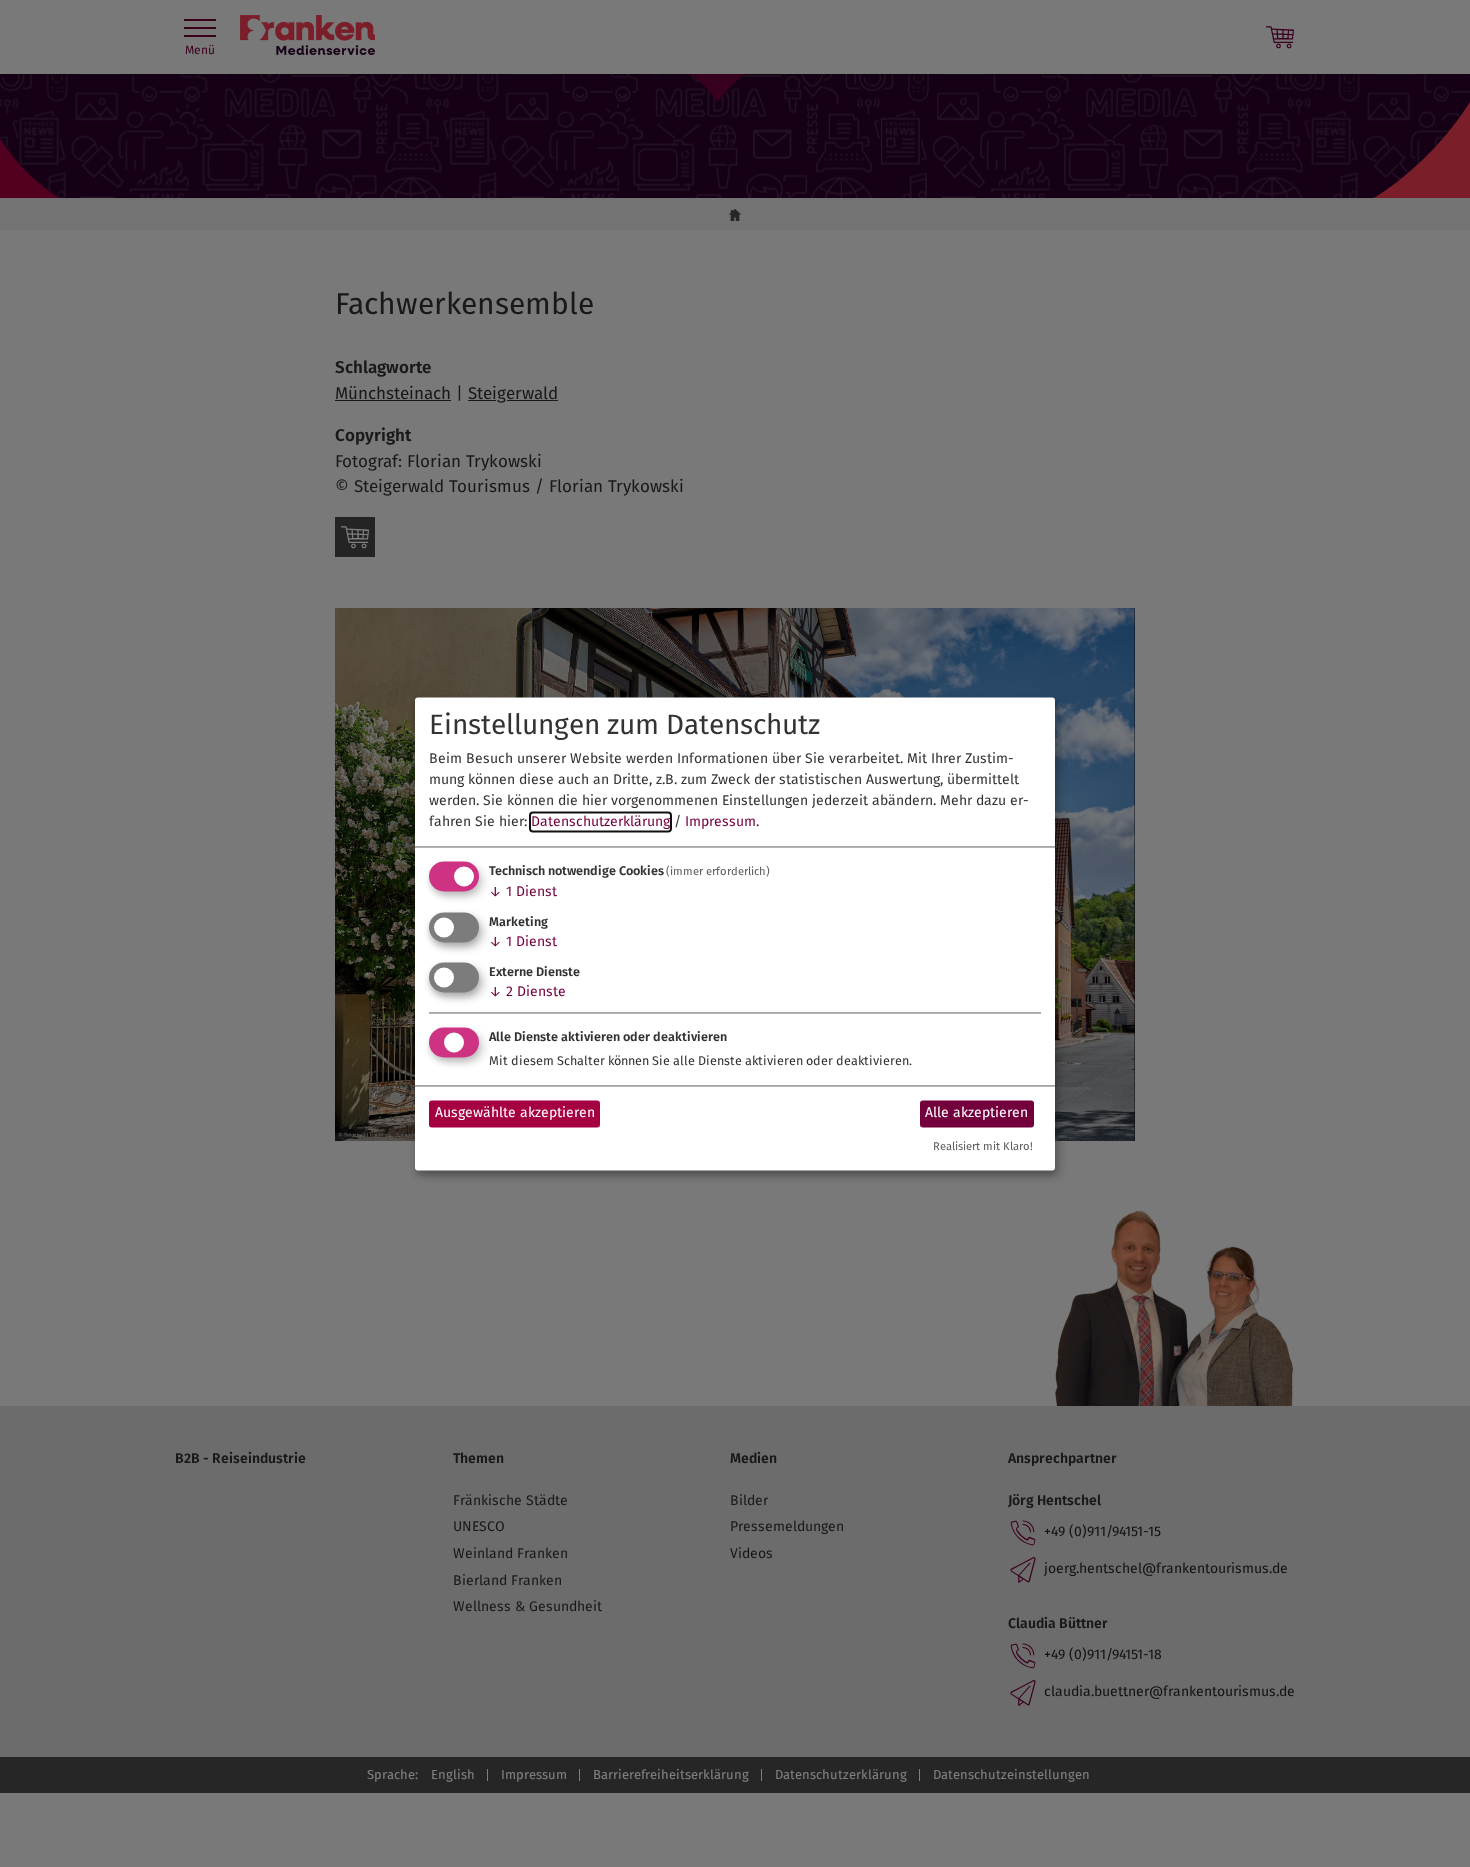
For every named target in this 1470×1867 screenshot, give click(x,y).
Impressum (720, 822)
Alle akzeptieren (976, 1113)
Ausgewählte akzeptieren (515, 1113)
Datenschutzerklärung (600, 822)
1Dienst (523, 892)
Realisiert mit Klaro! (983, 1146)
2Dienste (527, 991)
